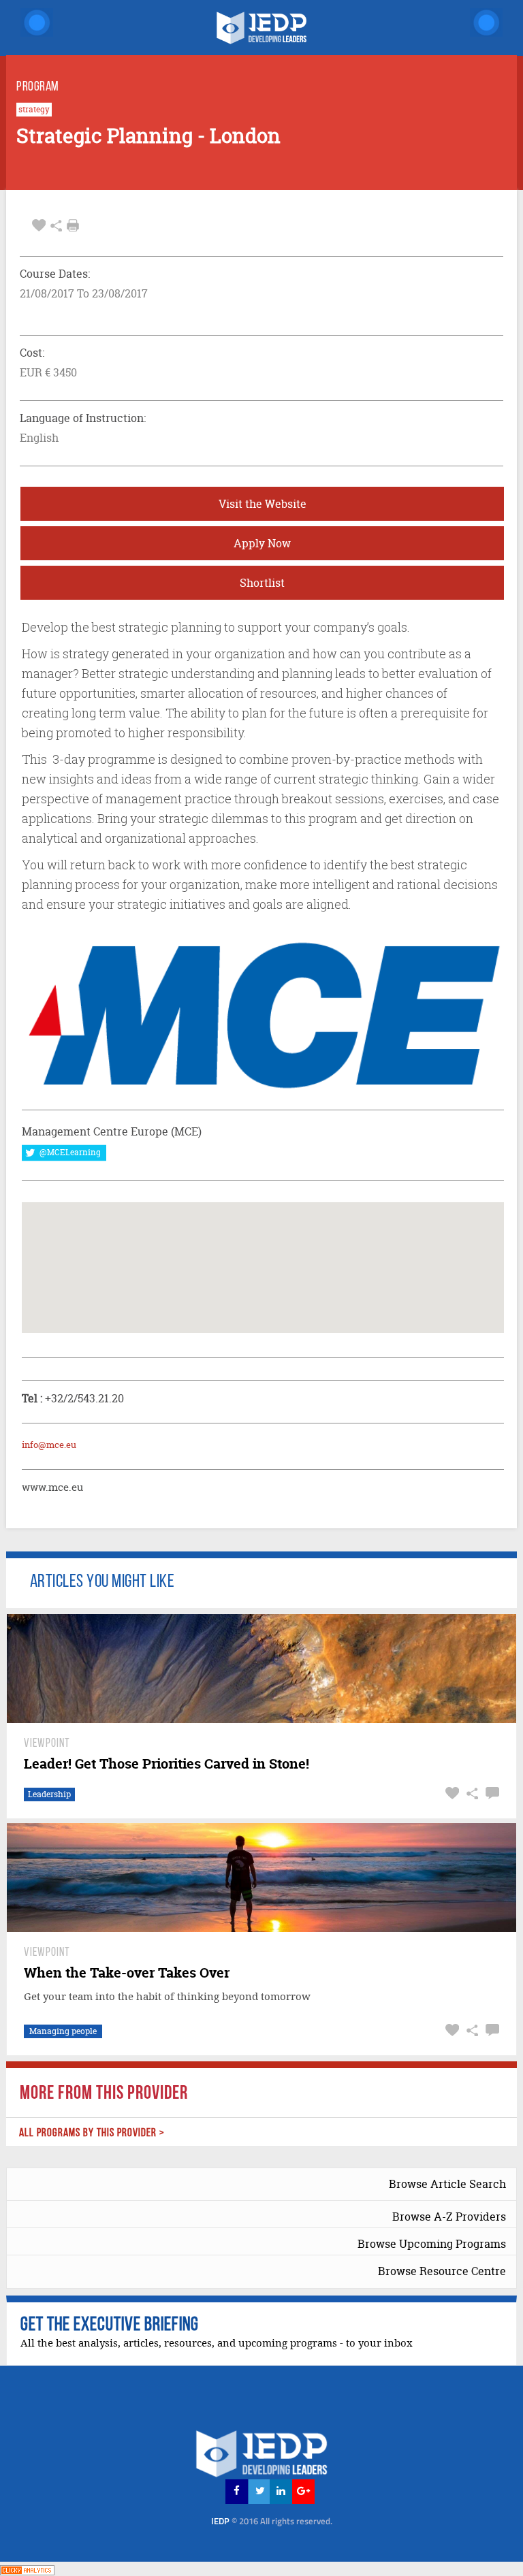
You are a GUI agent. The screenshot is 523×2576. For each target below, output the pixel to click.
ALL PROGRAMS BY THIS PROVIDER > (92, 2133)
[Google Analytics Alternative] (27, 2568)
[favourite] (39, 226)
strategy (34, 110)
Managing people (63, 2031)
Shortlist (262, 583)
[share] (56, 226)
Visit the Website (263, 504)
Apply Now (262, 543)
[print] (73, 225)
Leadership (49, 1794)
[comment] (491, 1793)
